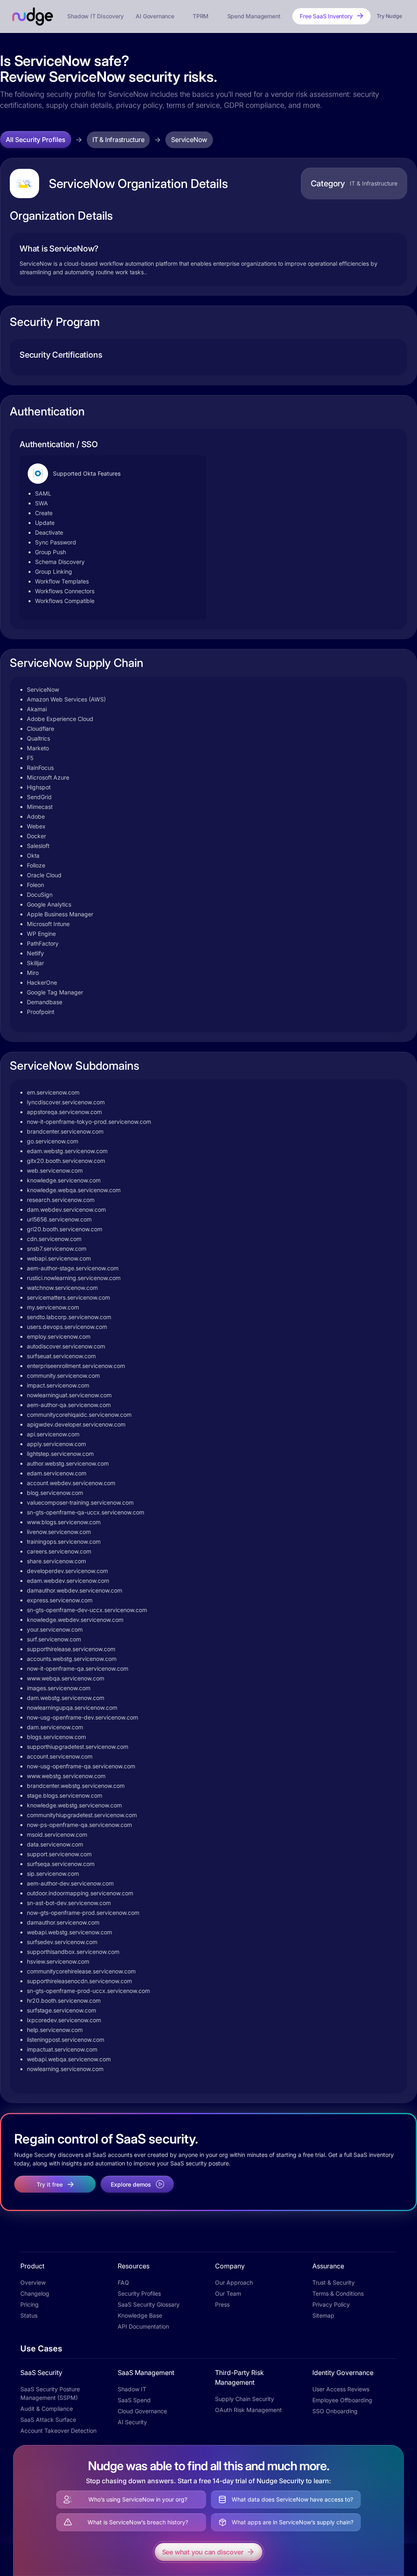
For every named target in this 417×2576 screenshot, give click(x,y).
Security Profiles (139, 2293)
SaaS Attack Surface (48, 2420)
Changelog (35, 2293)
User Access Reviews (341, 2389)
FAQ (123, 2282)
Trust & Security (334, 2282)
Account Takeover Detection (58, 2431)
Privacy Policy (331, 2304)
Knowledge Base (140, 2315)
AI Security (132, 2422)
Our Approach (234, 2282)
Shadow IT (132, 2389)
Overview (33, 2282)
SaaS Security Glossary (149, 2304)
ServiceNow (189, 140)
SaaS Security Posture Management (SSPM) (50, 2393)
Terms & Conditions (338, 2293)
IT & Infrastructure (118, 140)
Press (222, 2304)
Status (29, 2315)
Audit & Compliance (47, 2409)
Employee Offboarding (342, 2400)
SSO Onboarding (335, 2411)
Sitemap (323, 2315)
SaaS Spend (134, 2400)
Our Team (228, 2293)
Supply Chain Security (245, 2399)
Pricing (30, 2304)
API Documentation (143, 2326)
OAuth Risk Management (248, 2410)
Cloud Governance (142, 2411)
